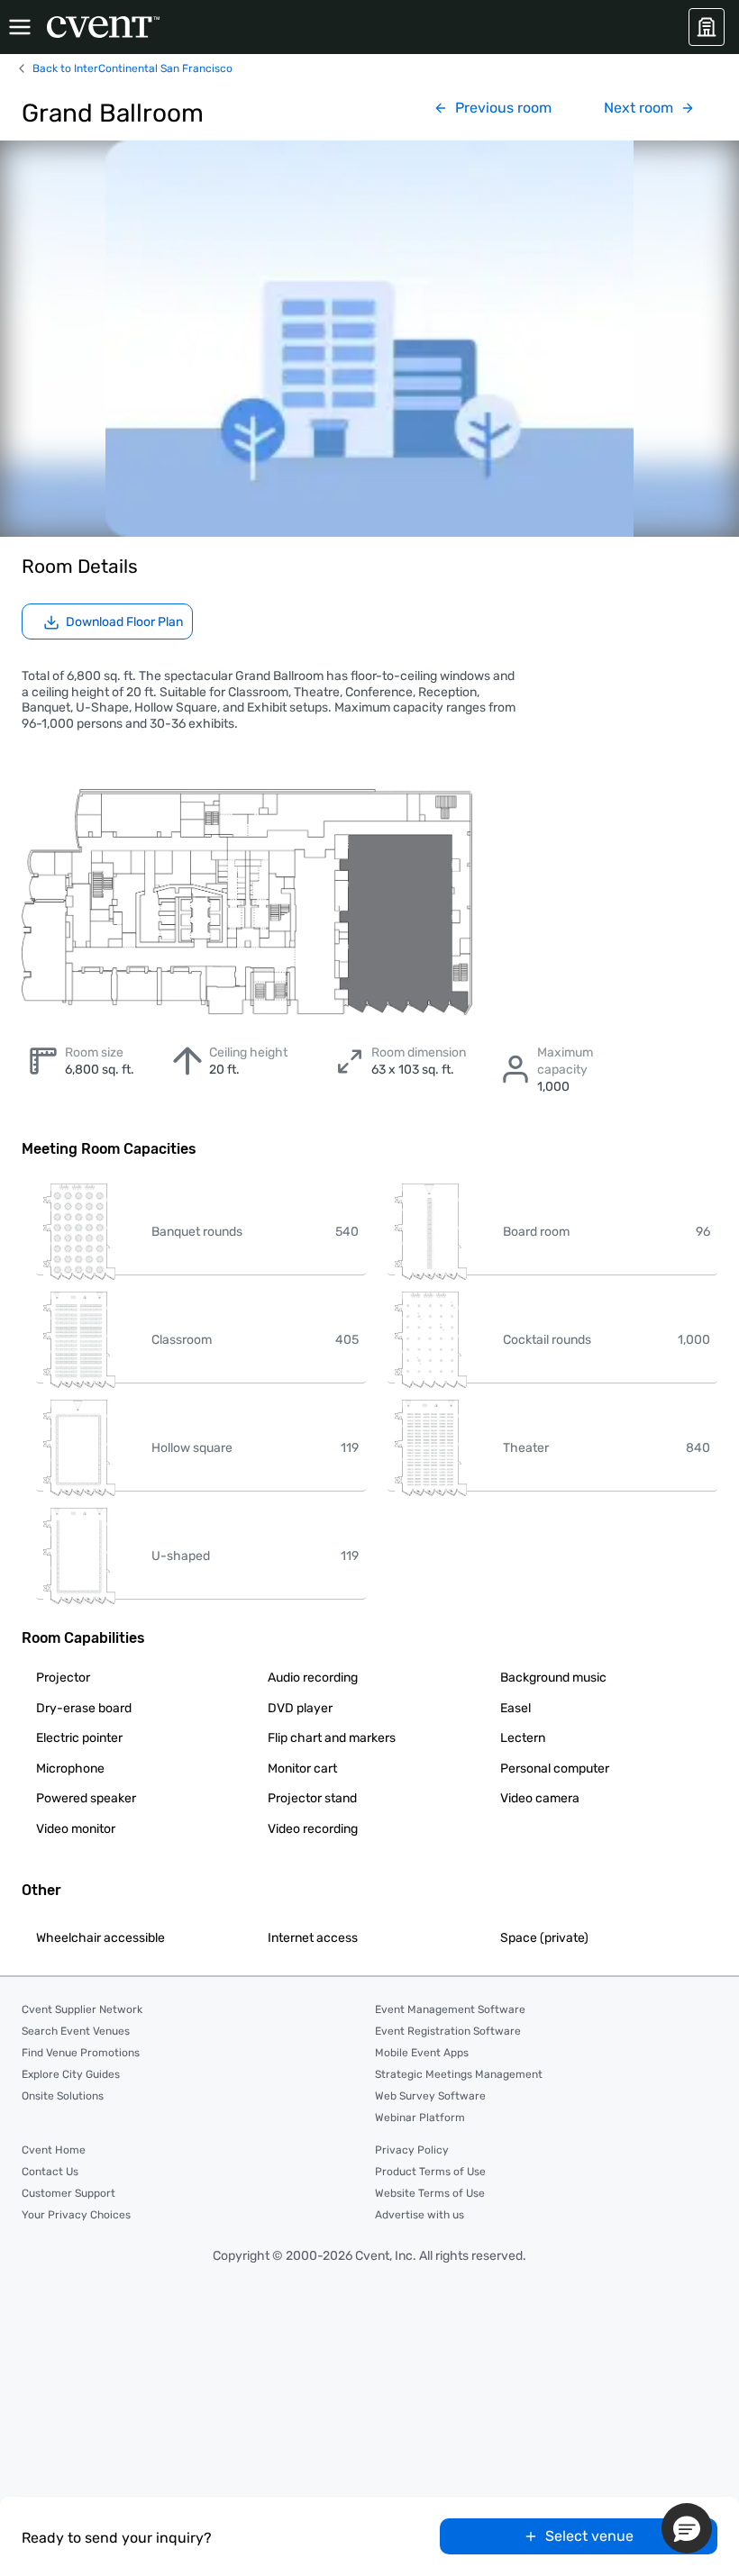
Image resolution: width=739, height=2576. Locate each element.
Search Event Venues (76, 2031)
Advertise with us (420, 2215)
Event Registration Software (448, 2031)
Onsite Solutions (63, 2096)
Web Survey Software (430, 2096)
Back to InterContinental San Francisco (132, 68)
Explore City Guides (71, 2074)
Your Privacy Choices (76, 2215)
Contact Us (50, 2172)
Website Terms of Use (430, 2193)
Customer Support (68, 2193)
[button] (687, 2528)
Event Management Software (450, 2009)
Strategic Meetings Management (459, 2074)
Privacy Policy (412, 2150)
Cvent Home (54, 2150)
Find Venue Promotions (81, 2053)
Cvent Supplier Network (82, 2009)
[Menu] (20, 27)
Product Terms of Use (430, 2172)
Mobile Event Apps (422, 2053)
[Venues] (707, 27)
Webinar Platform (420, 2118)
